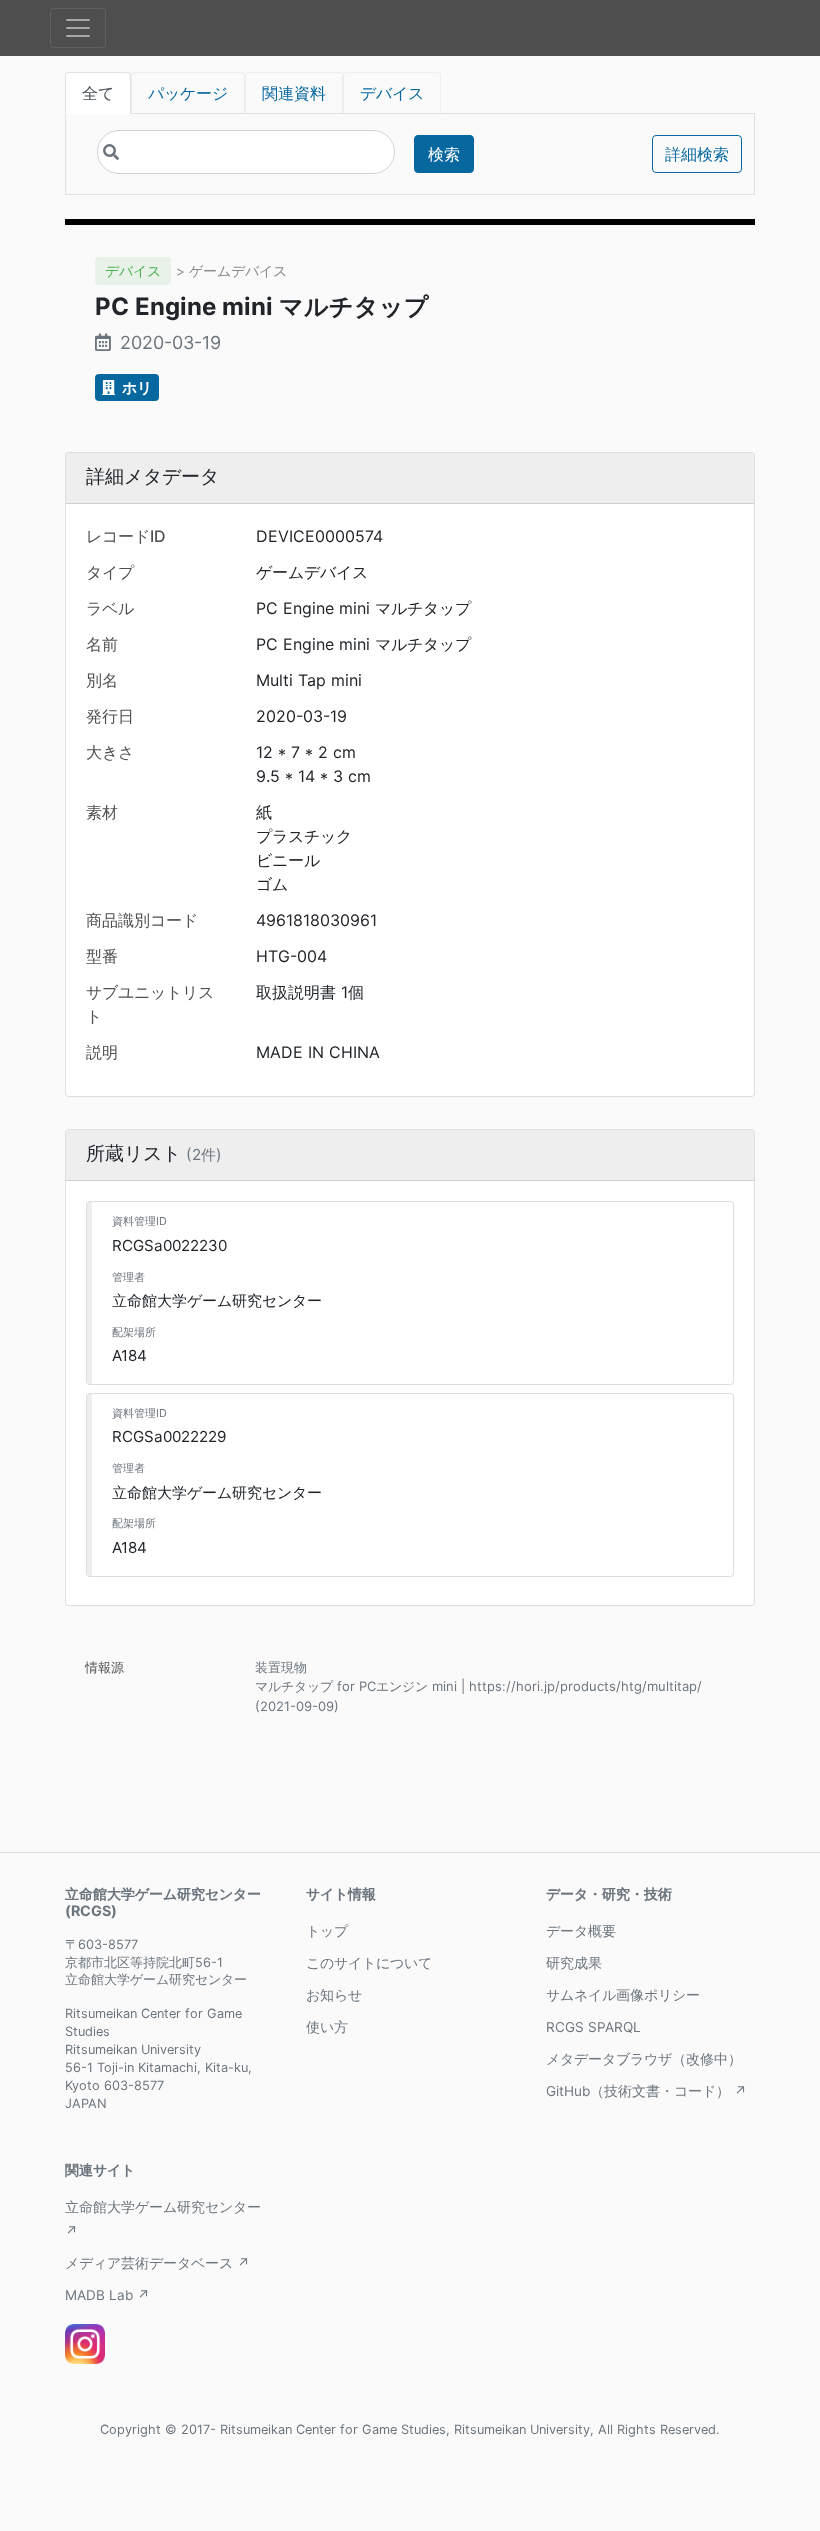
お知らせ (334, 1995)
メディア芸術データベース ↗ (157, 2263)
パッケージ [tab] (188, 93)
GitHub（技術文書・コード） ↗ (646, 2091)
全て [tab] (98, 93)
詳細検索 (697, 154)
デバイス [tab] (392, 93)
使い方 (327, 2027)
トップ (327, 1931)
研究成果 (574, 1963)
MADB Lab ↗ (107, 2295)
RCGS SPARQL (593, 2027)
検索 (444, 154)
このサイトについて (369, 1963)
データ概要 (581, 1931)
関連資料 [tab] (294, 93)
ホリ (135, 387)
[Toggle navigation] (78, 28)
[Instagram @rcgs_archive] (85, 2344)
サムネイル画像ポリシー (623, 1995)
